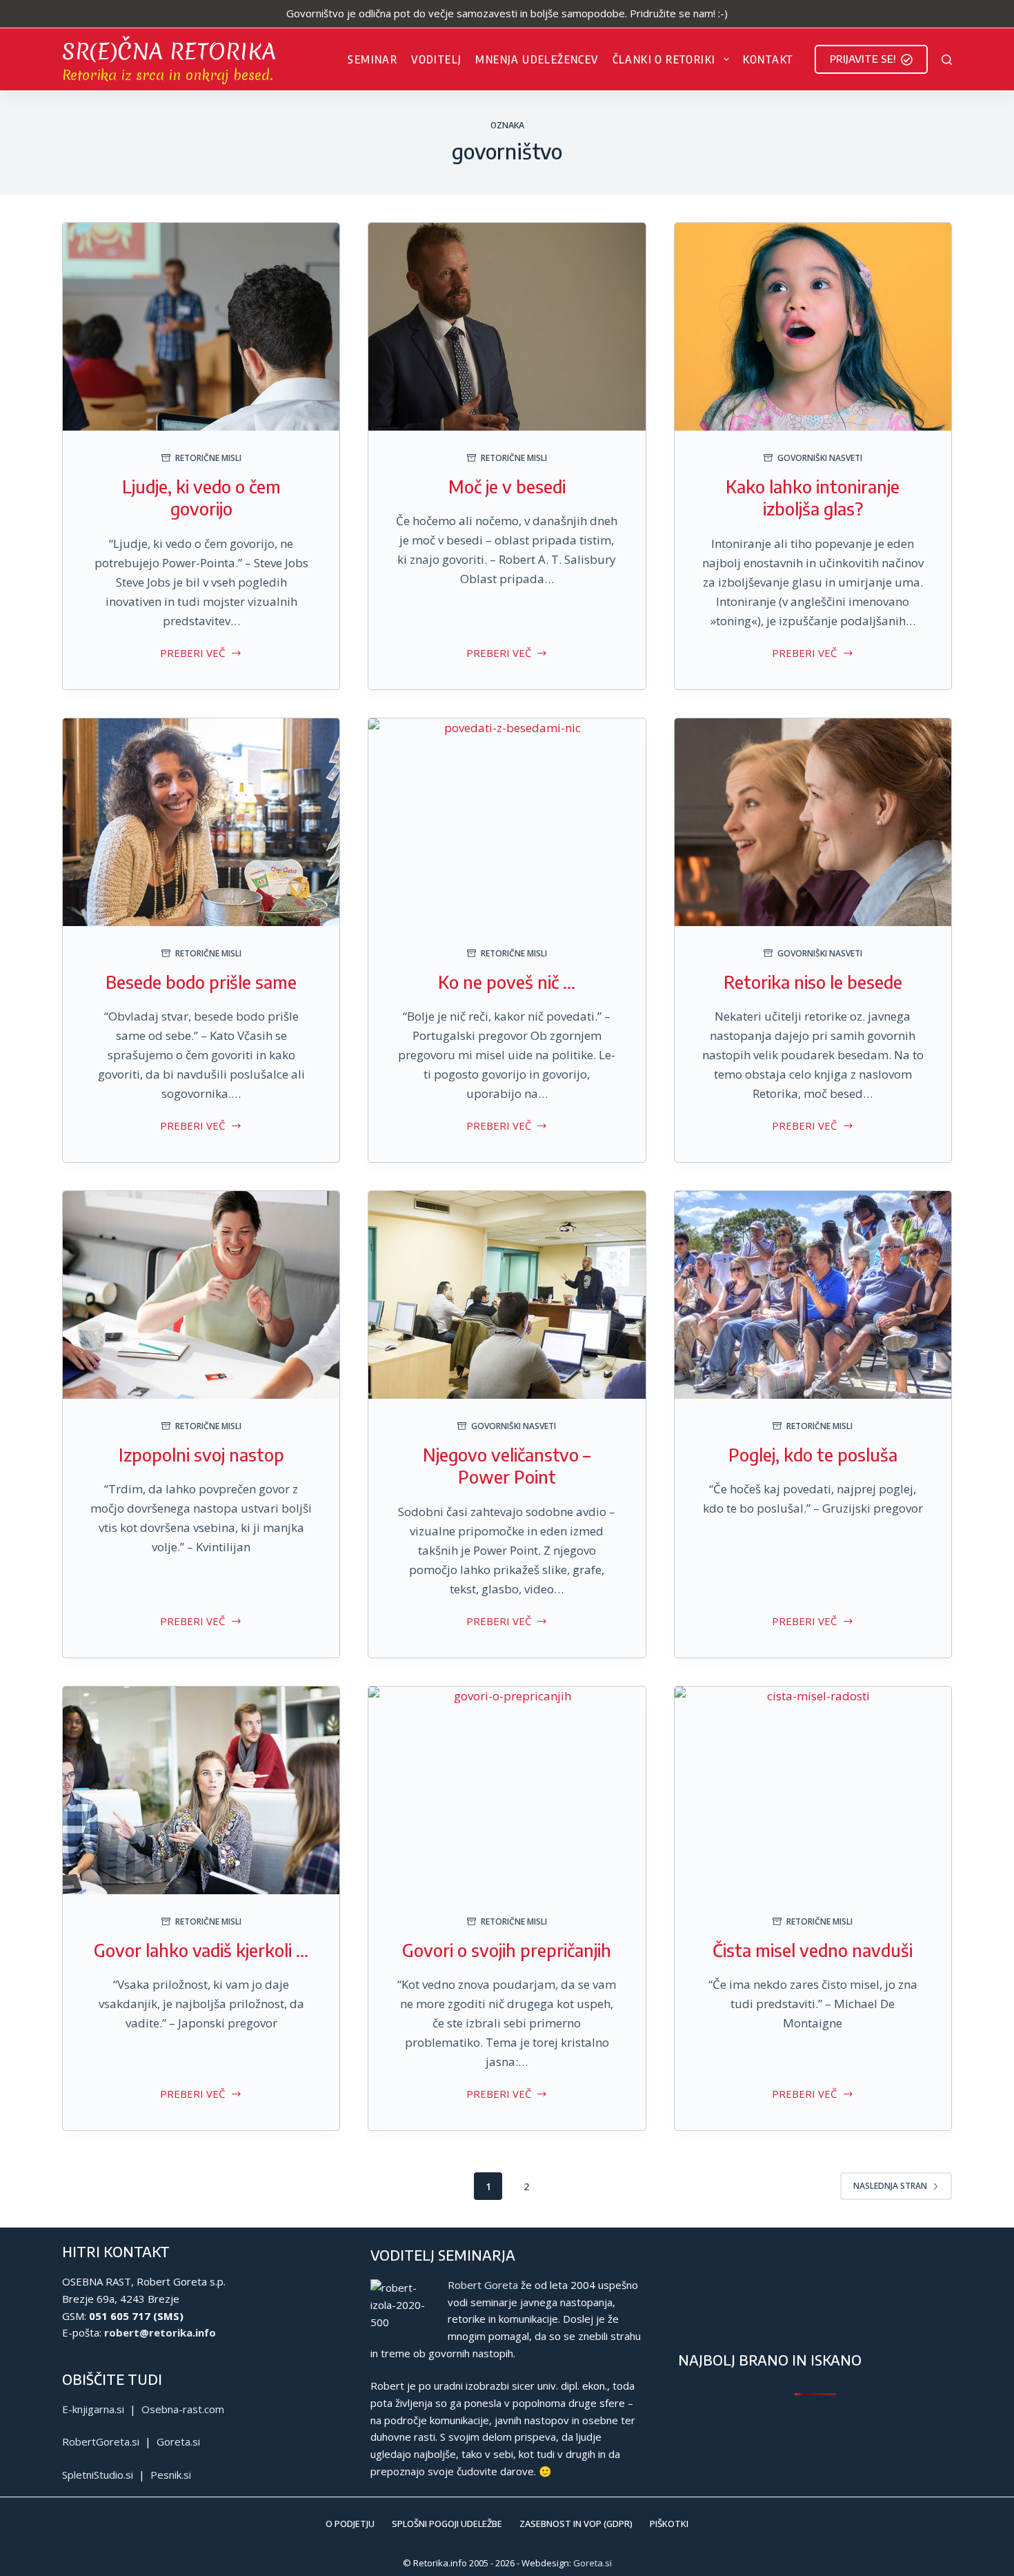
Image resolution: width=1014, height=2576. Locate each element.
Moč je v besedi (507, 486)
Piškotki (669, 2524)
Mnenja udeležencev (537, 59)
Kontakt (768, 59)
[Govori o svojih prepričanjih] (507, 1790)
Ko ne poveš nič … (507, 982)
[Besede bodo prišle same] (201, 822)
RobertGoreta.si (101, 2441)
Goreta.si (178, 2441)
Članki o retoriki (664, 59)
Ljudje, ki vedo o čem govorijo (201, 498)
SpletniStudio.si (98, 2475)
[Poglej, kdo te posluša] (813, 1295)
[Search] (947, 60)
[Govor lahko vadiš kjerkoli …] (201, 1790)
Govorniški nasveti (820, 458)
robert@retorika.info (160, 2332)
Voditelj (436, 59)
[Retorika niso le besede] (813, 822)
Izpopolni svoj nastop (201, 1455)
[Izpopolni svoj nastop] (201, 1295)
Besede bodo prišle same (201, 982)
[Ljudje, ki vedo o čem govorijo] (201, 327)
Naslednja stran (890, 2186)
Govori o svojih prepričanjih (507, 1950)
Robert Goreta (483, 2285)
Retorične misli (208, 458)
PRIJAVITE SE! (863, 59)
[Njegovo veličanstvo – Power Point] (507, 1295)
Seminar (372, 59)
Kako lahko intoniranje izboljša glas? (813, 498)
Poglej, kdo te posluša (813, 1455)
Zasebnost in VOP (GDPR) (576, 2524)
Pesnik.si (171, 2475)
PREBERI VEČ (192, 654)
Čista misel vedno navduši (813, 1950)
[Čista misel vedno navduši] (813, 1790)
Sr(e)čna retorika (169, 51)
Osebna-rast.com (183, 2409)
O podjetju (350, 2524)
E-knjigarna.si (93, 2409)
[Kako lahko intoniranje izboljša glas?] (813, 327)
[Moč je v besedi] (507, 327)
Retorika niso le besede (813, 982)
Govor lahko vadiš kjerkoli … (201, 1950)
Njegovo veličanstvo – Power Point (507, 1466)
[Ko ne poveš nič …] (507, 822)
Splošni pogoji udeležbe (447, 2524)
